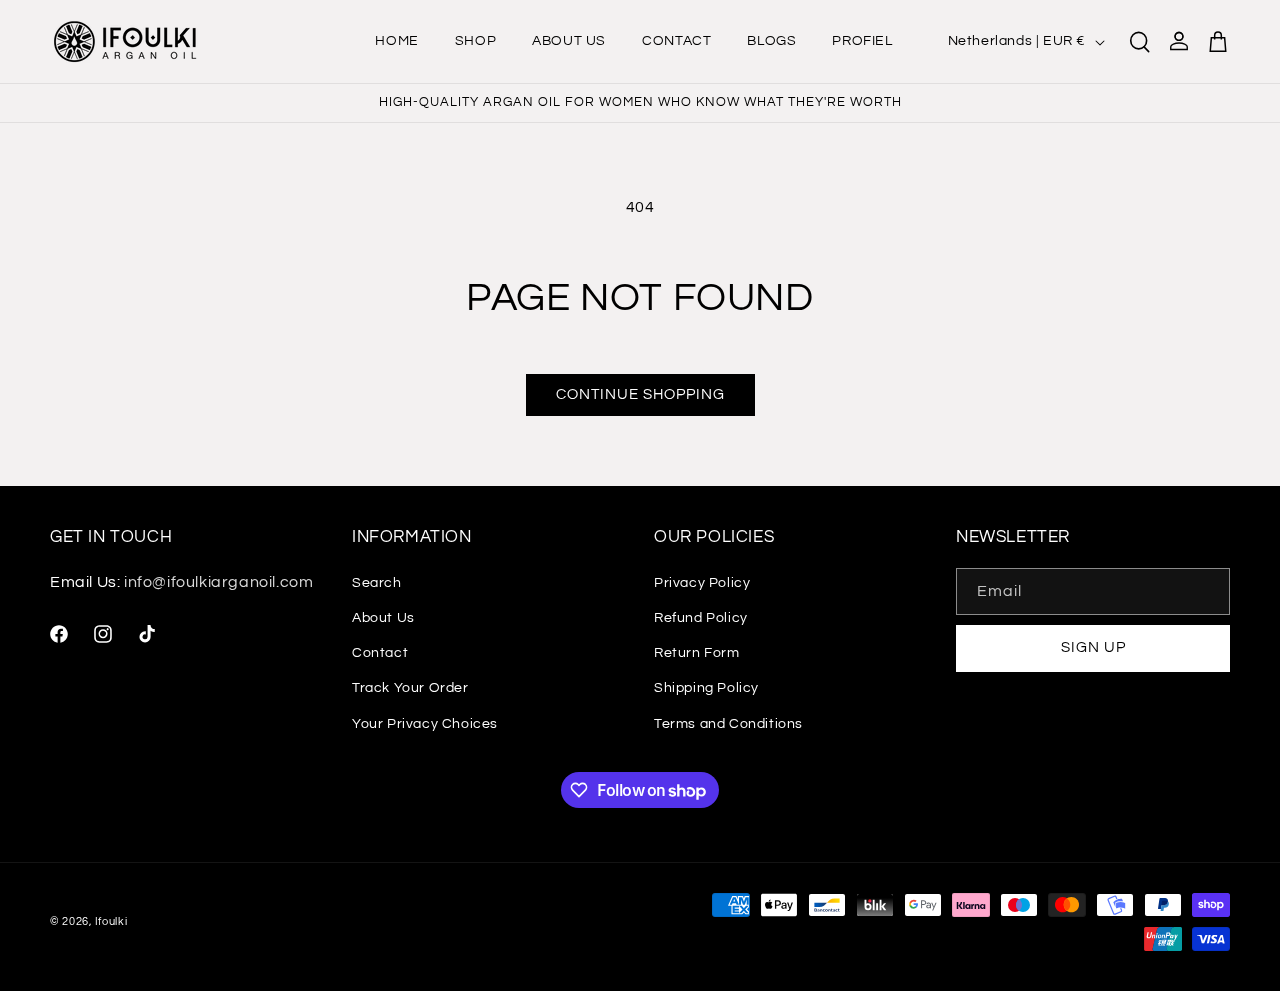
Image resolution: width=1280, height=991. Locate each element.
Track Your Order (410, 689)
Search (377, 583)
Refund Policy (701, 618)
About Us (383, 618)
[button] (1140, 42)
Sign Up (1093, 648)
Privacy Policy (702, 583)
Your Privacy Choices (425, 724)
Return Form (697, 653)
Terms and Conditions (728, 724)
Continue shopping (640, 394)
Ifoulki (111, 921)
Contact (380, 653)
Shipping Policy (706, 689)
